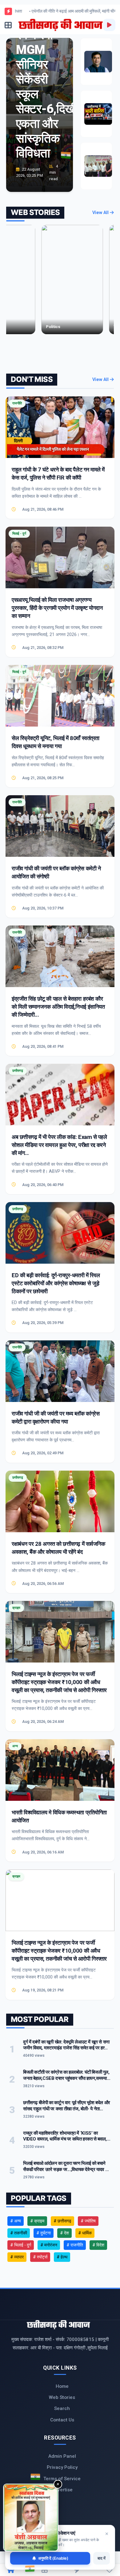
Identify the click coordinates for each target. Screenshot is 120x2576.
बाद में (102, 2558)
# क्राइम (37, 2221)
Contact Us (62, 2420)
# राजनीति (75, 2245)
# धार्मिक (85, 2233)
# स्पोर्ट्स (40, 2257)
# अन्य (16, 2221)
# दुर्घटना (44, 2233)
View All (101, 213)
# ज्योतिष (88, 2221)
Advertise (62, 2490)
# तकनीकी (19, 2233)
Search (62, 2408)
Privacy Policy (62, 2467)
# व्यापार (17, 2257)
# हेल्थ (62, 2257)
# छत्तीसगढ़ (62, 2221)
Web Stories (62, 2397)
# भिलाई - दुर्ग (21, 2245)
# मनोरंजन (49, 2245)
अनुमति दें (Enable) (53, 2558)
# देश (64, 2233)
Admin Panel (62, 2456)
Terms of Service (62, 2479)
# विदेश (98, 2245)
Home (62, 2386)
